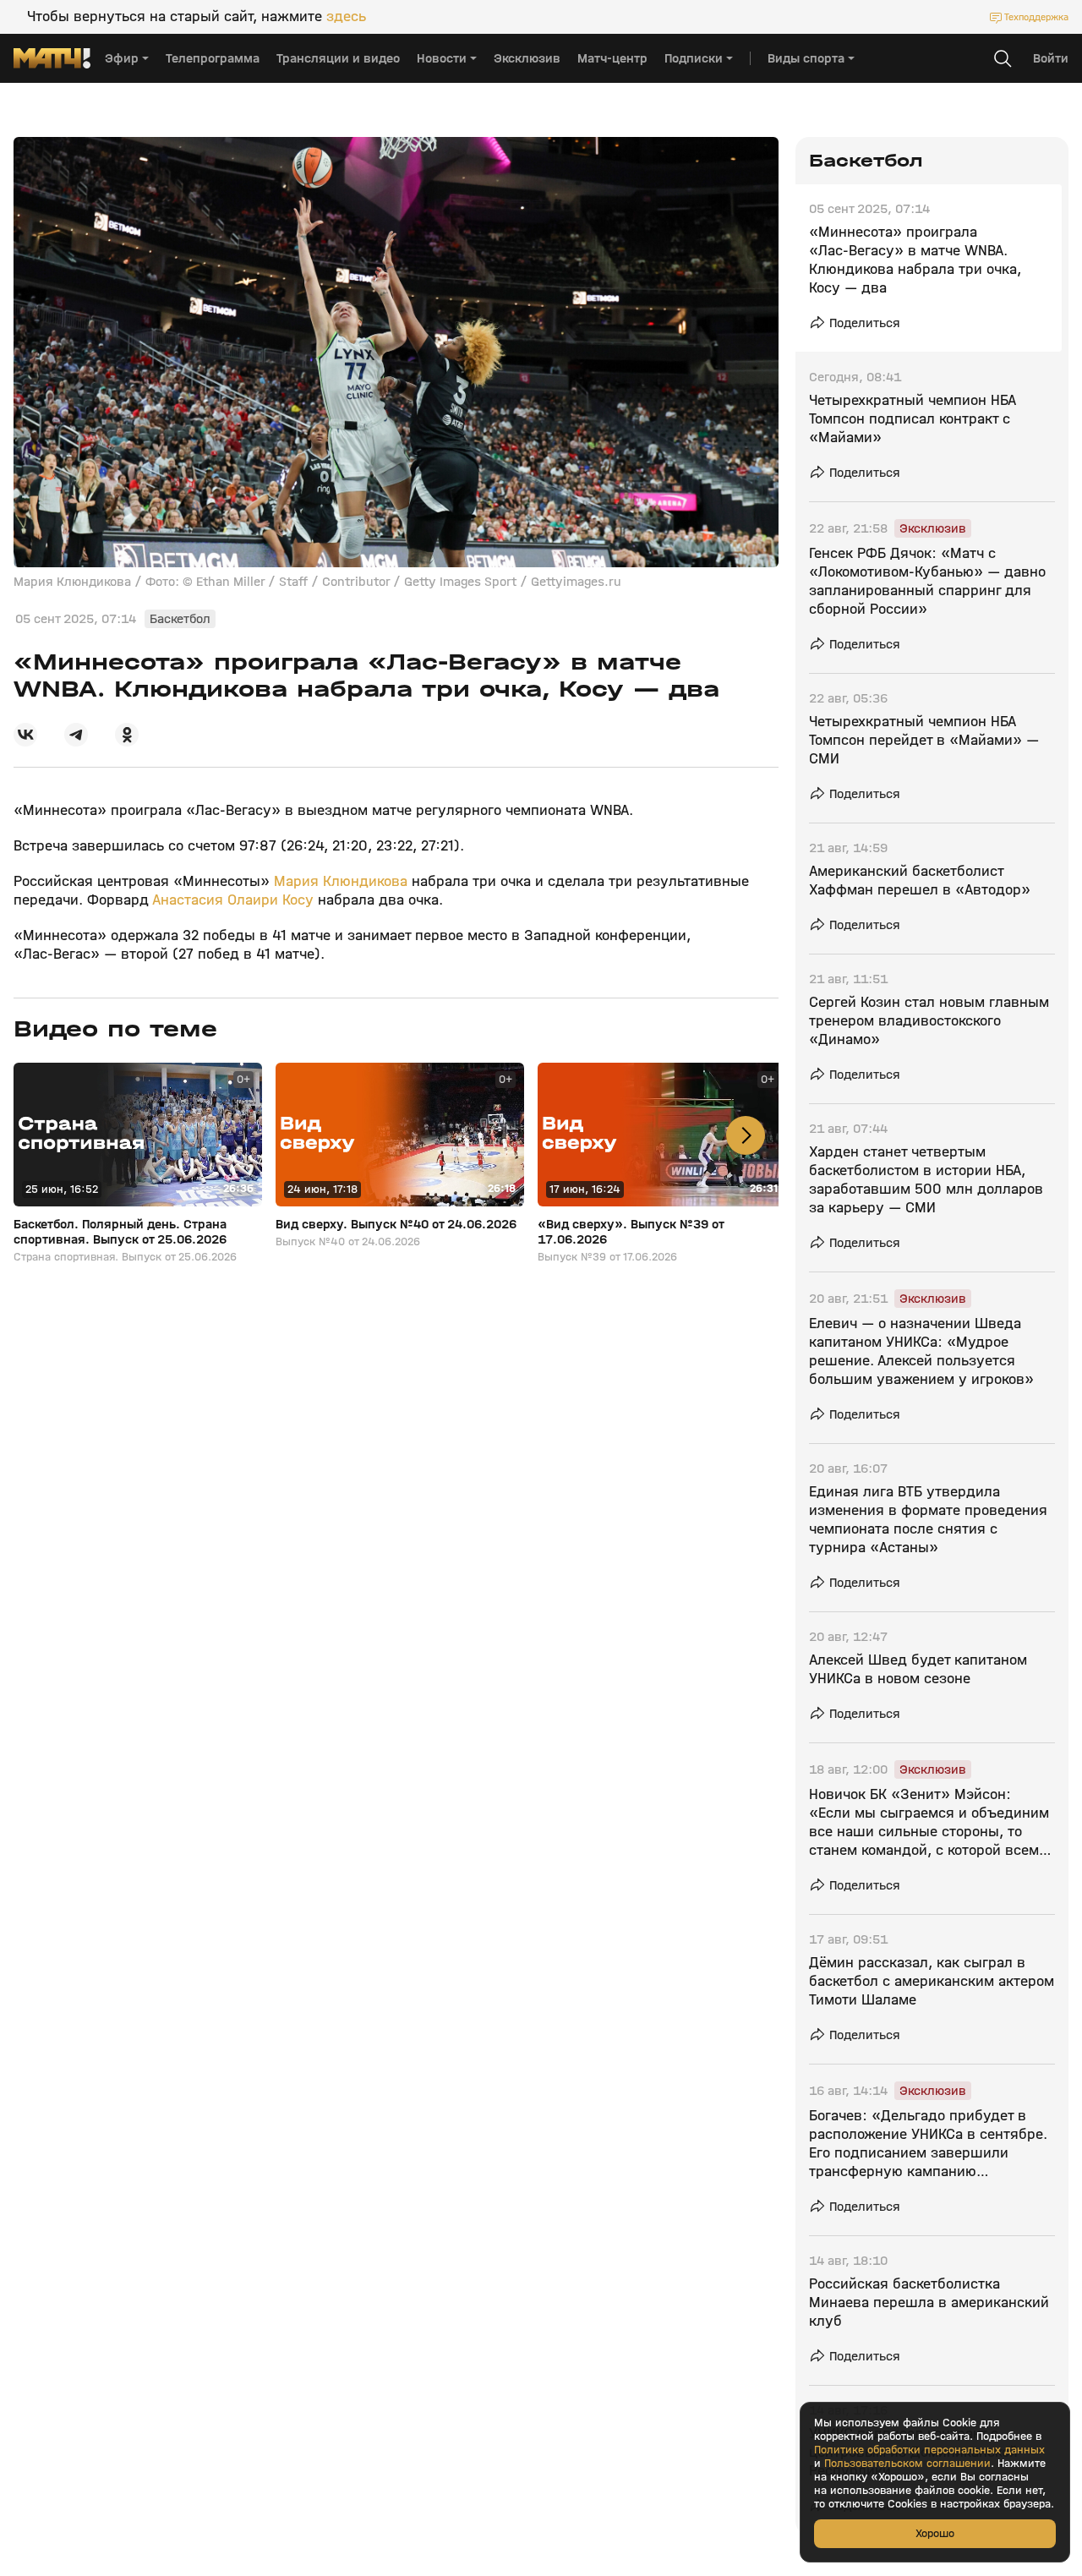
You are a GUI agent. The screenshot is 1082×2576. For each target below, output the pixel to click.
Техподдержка (1036, 17)
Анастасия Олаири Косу (233, 900)
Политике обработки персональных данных (929, 2450)
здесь (346, 17)
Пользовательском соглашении (907, 2464)
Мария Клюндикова (341, 881)
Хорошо (935, 2533)
